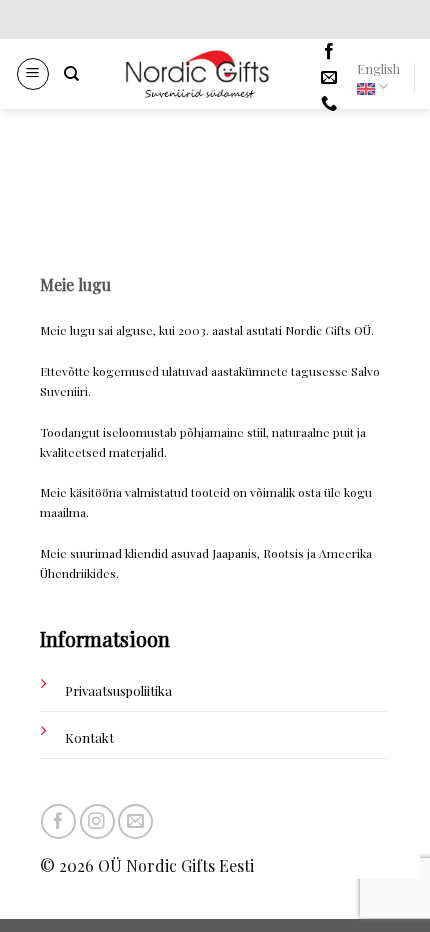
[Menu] (33, 74)
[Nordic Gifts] (197, 74)
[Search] (71, 74)
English (378, 68)
